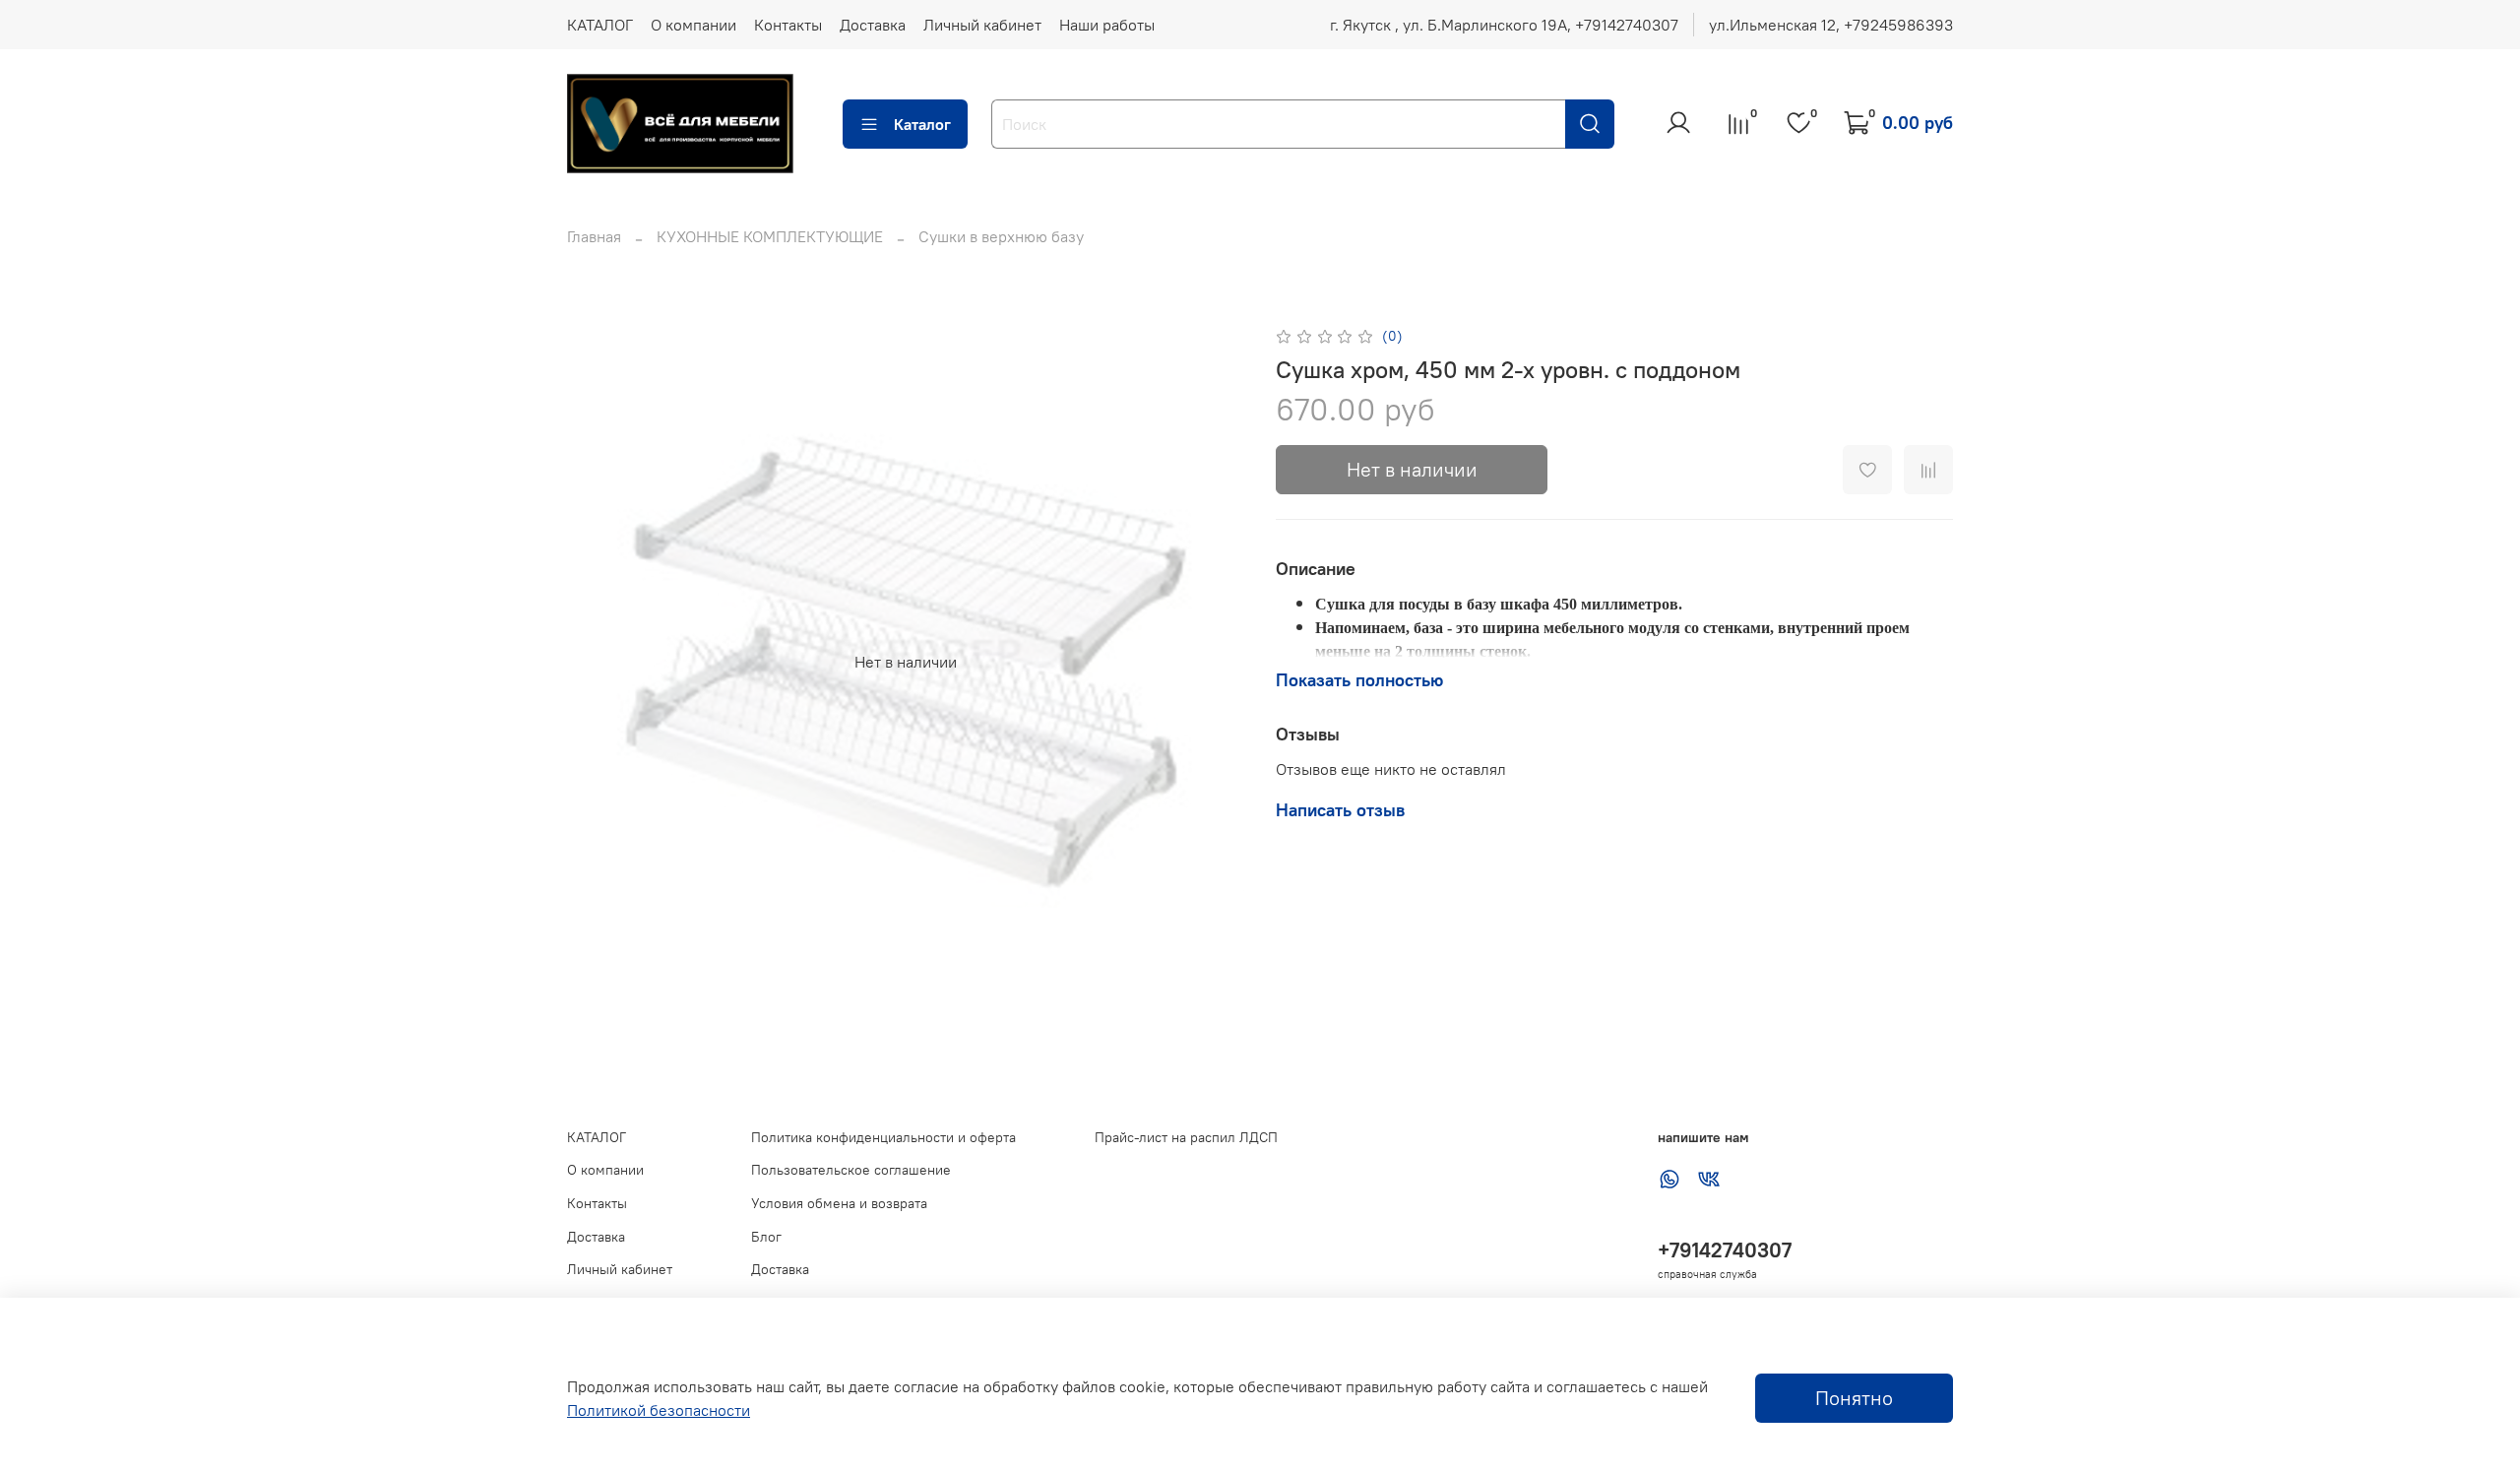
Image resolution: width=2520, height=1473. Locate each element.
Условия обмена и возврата (839, 1203)
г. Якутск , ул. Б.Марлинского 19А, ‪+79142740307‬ (1504, 25)
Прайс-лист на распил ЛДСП (1186, 1137)
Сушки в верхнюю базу (1001, 236)
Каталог (922, 124)
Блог (766, 1237)
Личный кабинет (982, 25)
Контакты (788, 25)
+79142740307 (1725, 1250)
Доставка (873, 25)
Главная (594, 236)
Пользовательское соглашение (851, 1170)
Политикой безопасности (659, 1410)
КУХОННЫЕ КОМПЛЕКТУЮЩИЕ (770, 236)
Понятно (1854, 1398)
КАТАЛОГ (600, 25)
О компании (693, 25)
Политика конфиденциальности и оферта (883, 1137)
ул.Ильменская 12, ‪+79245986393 (1831, 25)
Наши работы (1107, 25)
